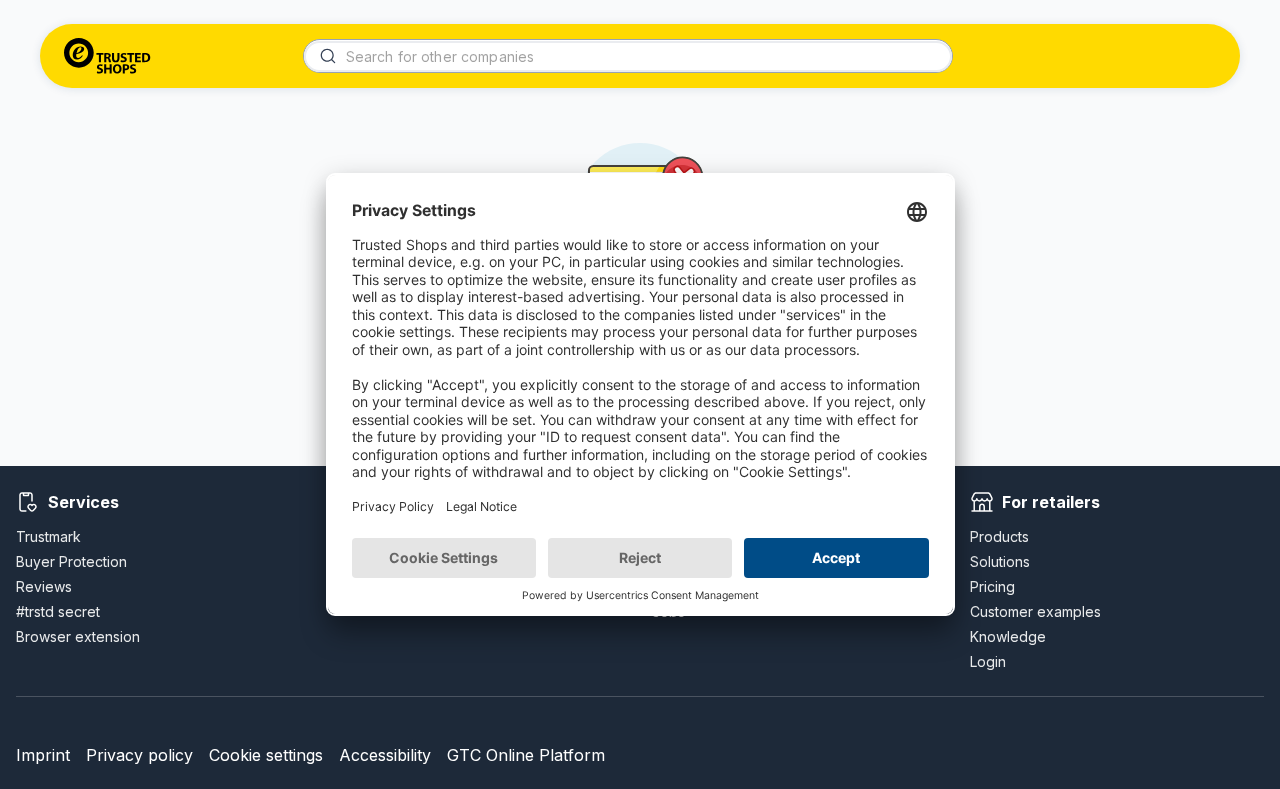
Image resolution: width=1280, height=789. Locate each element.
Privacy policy (139, 755)
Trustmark (48, 536)
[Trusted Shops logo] (107, 56)
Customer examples (1035, 611)
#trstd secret (58, 611)
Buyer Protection (71, 561)
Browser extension (78, 636)
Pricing (992, 586)
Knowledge (1008, 636)
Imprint (43, 755)
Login (988, 661)
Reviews (44, 586)
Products (999, 536)
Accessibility (385, 755)
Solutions (1000, 561)
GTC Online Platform (526, 755)
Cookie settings (266, 755)
